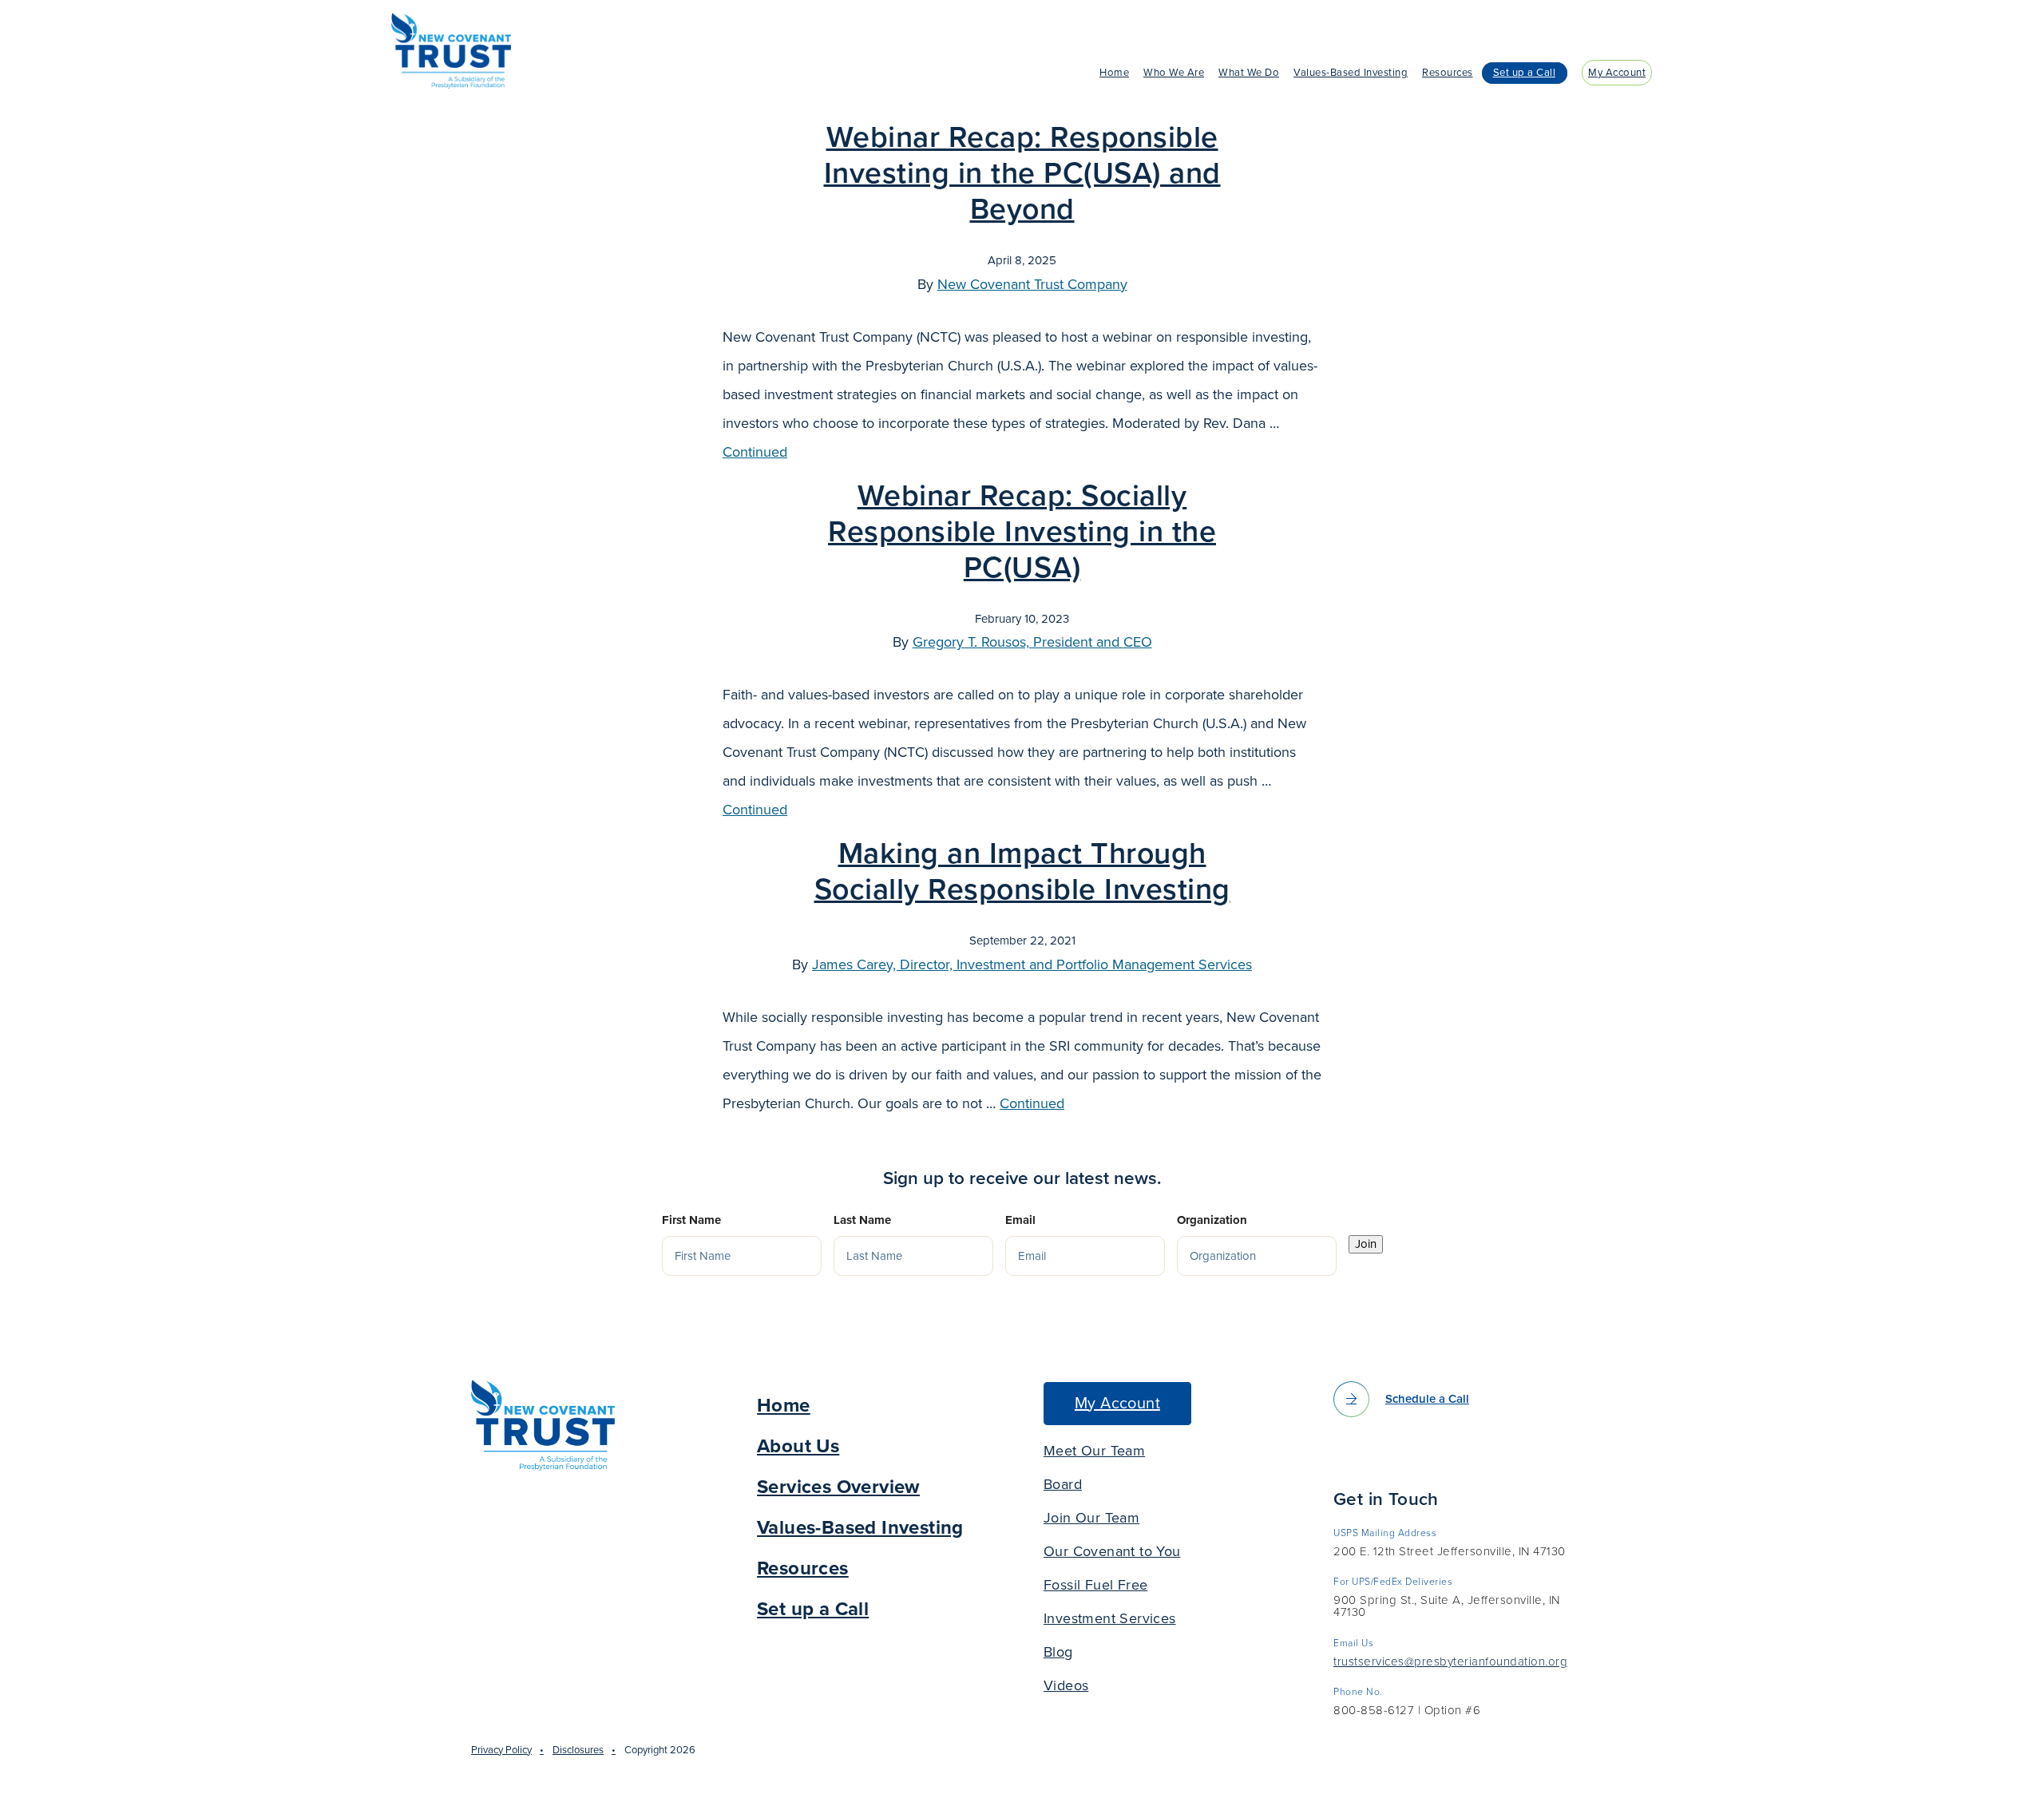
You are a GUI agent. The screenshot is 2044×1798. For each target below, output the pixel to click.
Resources (1448, 73)
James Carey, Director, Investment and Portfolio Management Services (1032, 964)
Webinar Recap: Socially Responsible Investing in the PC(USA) (1022, 532)
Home (1114, 73)
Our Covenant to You (1112, 1551)
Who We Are (1174, 73)
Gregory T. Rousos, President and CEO (1032, 642)
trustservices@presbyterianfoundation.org (1450, 1662)
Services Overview (838, 1487)
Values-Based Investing (1351, 73)
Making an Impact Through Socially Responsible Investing (1022, 872)
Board (1063, 1484)
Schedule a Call (1427, 1399)
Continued (755, 452)
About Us (798, 1446)
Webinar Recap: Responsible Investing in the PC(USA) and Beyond (1022, 174)
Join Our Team (1091, 1518)
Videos (1066, 1685)
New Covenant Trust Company (1032, 284)
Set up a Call (1525, 73)
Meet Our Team (1094, 1451)
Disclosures (578, 1750)
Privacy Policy (501, 1750)
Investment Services (1110, 1618)
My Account (1617, 73)
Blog (1058, 1652)
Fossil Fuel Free (1095, 1585)
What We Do (1249, 73)
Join (1366, 1244)
